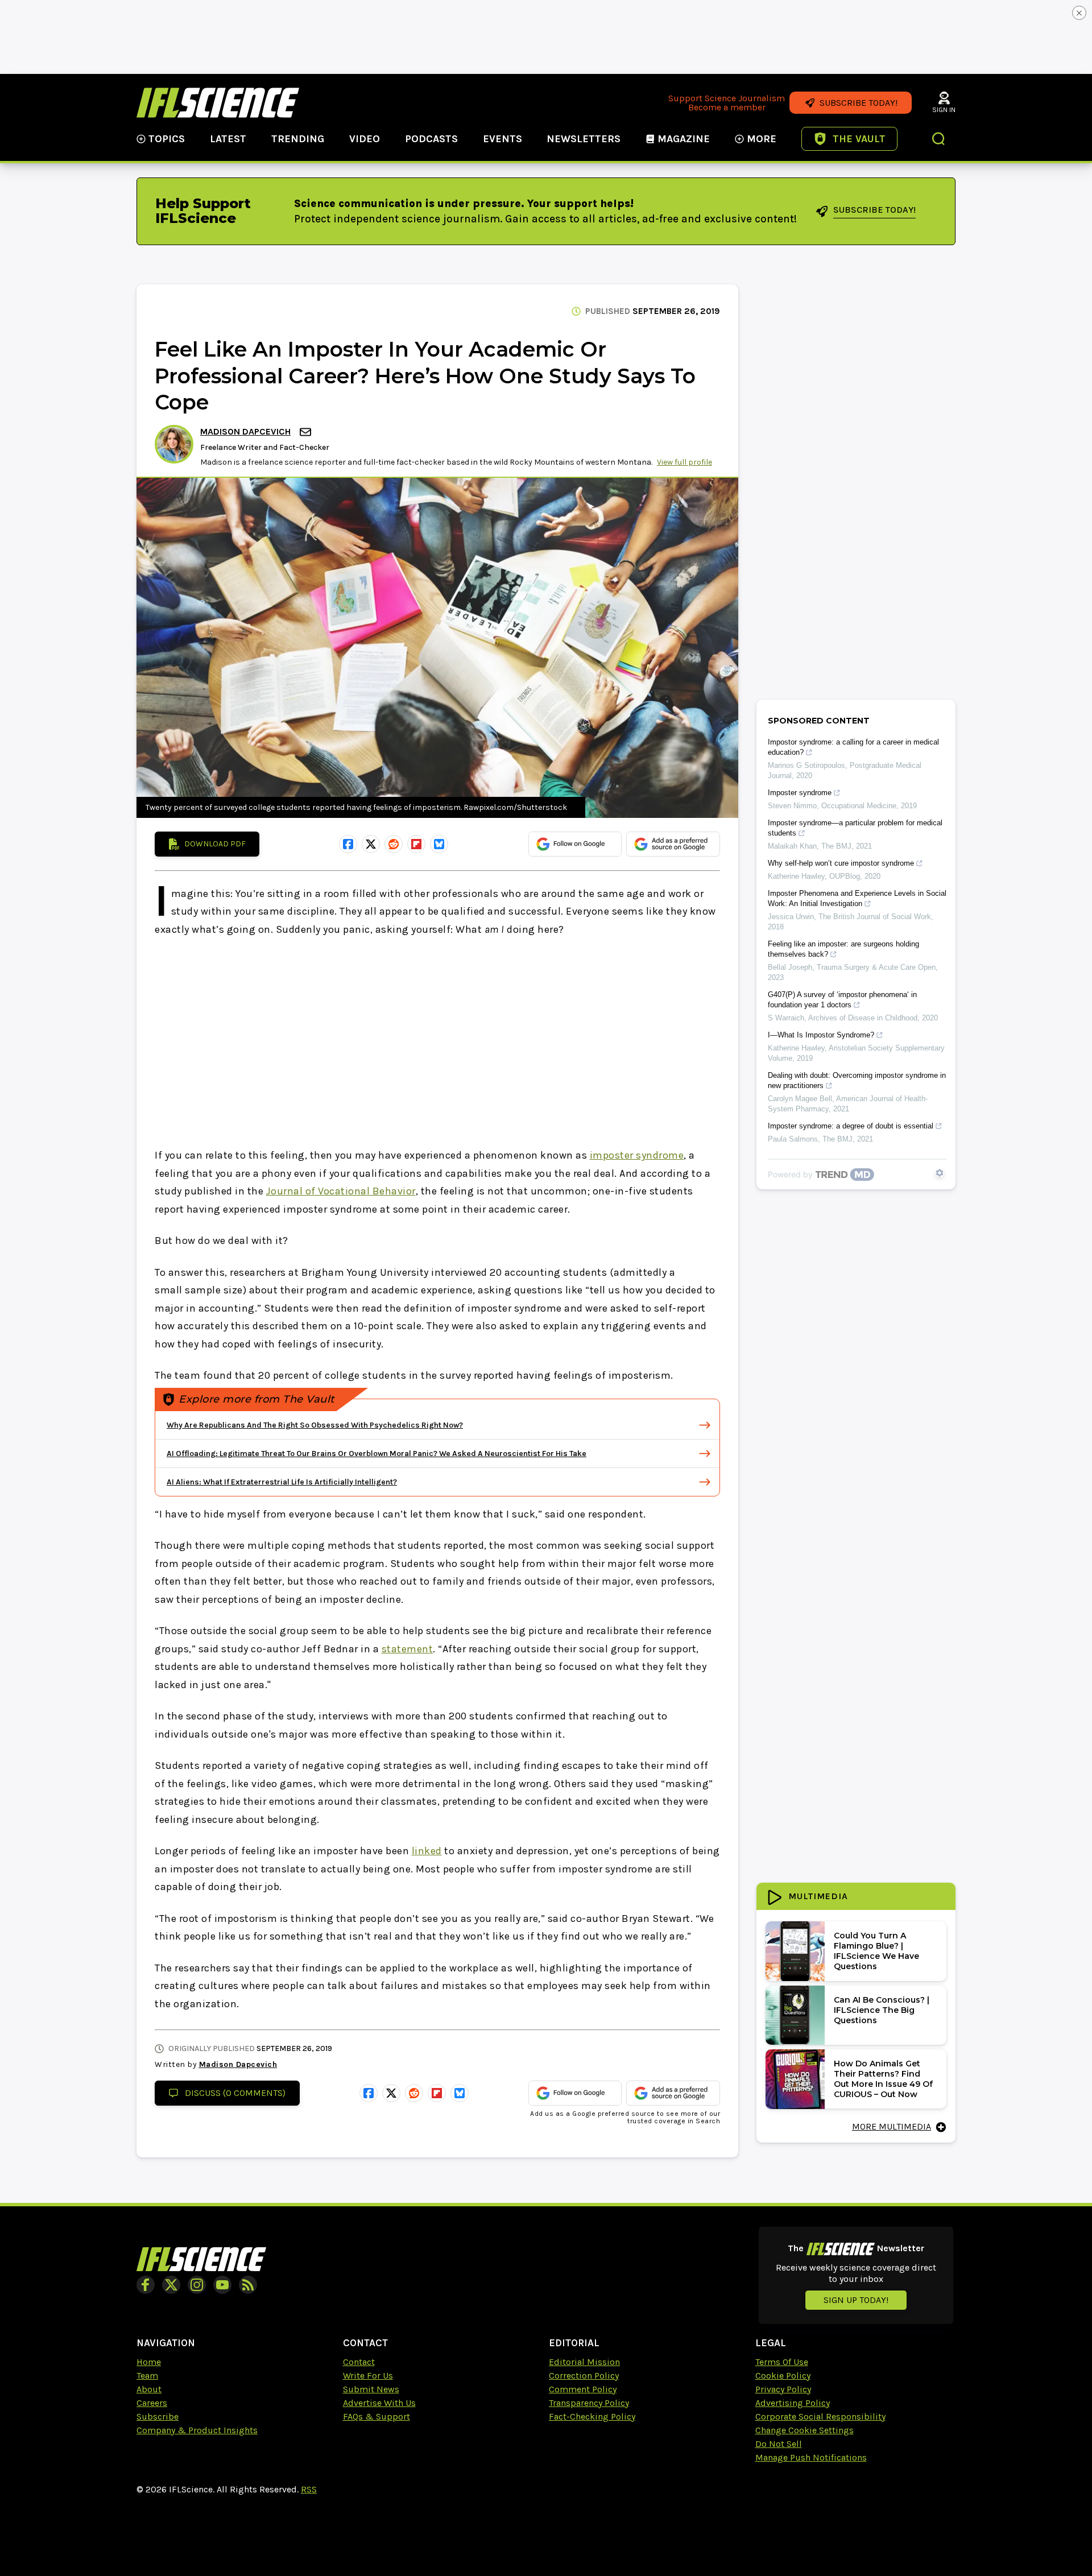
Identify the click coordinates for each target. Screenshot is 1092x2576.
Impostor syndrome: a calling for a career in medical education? (853, 747)
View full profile (684, 462)
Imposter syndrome (800, 793)
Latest (228, 139)
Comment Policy (583, 2389)
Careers (152, 2403)
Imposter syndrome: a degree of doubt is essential (851, 1126)
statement (408, 1649)
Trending (298, 139)
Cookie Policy (783, 2376)
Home (149, 2362)
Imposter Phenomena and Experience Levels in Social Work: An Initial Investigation (857, 898)
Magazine (684, 139)
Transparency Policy (589, 2403)
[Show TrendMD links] (940, 1173)
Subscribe (158, 2416)
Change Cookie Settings (804, 2430)
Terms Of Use (782, 2362)
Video (365, 139)
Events (502, 139)
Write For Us (368, 2376)
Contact (359, 2362)
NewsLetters (584, 139)
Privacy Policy (783, 2389)
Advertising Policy (793, 2403)
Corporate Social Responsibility (820, 2416)
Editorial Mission (584, 2362)
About (149, 2389)
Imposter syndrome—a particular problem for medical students (855, 828)
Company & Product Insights (197, 2430)
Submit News (371, 2389)
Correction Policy (584, 2376)
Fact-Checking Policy (592, 2416)
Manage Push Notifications (811, 2457)
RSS (309, 2489)
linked (427, 1851)
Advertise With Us (379, 2403)
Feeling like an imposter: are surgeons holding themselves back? (843, 949)
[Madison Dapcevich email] (307, 432)
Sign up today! (856, 2300)
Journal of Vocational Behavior (341, 1191)
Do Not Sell (779, 2444)
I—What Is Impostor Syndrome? (821, 1035)
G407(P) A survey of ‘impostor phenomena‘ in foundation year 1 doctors (842, 1000)
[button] (939, 140)
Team (147, 2376)
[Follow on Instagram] (197, 2285)
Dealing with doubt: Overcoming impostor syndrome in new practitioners (857, 1080)
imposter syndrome (637, 1155)
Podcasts (431, 139)
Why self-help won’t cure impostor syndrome (841, 863)
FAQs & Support (377, 2416)
